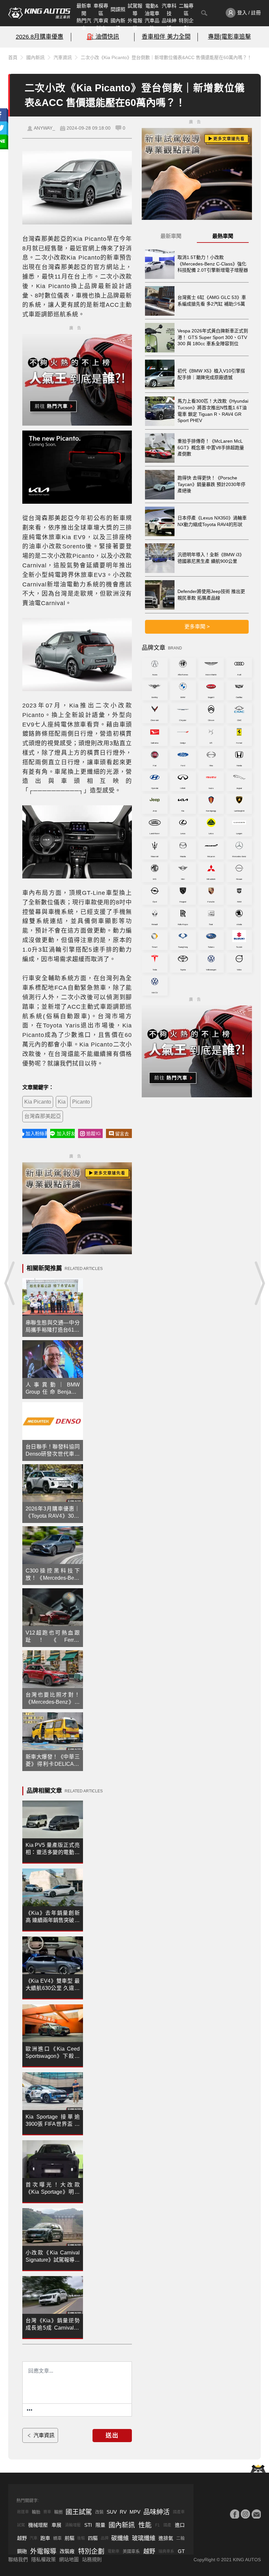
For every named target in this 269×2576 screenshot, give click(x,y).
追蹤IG (93, 1133)
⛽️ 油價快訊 (103, 37)
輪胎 (36, 2512)
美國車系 (131, 2551)
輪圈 (58, 2512)
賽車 (47, 2512)
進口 (180, 2525)
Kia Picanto (38, 1102)
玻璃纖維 (144, 2538)
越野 (22, 2538)
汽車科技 (169, 10)
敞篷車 (23, 2512)
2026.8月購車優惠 (40, 37)
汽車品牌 (152, 24)
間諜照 (118, 9)
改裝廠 (67, 2551)
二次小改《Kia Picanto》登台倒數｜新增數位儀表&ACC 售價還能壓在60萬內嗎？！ (166, 57)
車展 (56, 2525)
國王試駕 (79, 2512)
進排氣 (166, 2538)
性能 (145, 2525)
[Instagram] (245, 2514)
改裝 (99, 2512)
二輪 (180, 2538)
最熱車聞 (223, 236)
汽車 (33, 2538)
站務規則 (92, 2559)
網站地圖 (69, 2559)
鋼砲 (22, 2551)
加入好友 (66, 1133)
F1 (157, 2525)
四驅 (93, 2538)
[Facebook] (235, 2514)
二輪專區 (186, 10)
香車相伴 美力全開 (166, 37)
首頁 (13, 57)
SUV (112, 2512)
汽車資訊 (63, 57)
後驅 (81, 2538)
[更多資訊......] (30, 2410)
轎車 (57, 2538)
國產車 (179, 2512)
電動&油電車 (152, 10)
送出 (112, 2436)
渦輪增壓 (73, 2525)
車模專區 (101, 10)
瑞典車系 (166, 2551)
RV (123, 2512)
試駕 (21, 2525)
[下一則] (259, 1283)
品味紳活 (169, 24)
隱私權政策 (43, 2559)
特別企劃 (186, 24)
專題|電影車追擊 (229, 37)
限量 (100, 2525)
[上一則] (10, 1283)
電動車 (114, 2551)
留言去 (122, 1134)
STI (88, 2525)
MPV (135, 2512)
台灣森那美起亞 (43, 1116)
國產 (167, 2525)
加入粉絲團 (36, 1133)
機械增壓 (38, 2525)
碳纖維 (120, 2538)
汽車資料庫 (101, 24)
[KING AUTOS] (39, 13)
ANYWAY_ (44, 128)
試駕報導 (135, 10)
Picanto (81, 1102)
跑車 (45, 2538)
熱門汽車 (84, 24)
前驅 (70, 2538)
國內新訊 (118, 24)
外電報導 (135, 24)
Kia (62, 1102)
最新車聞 (84, 10)
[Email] (256, 2514)
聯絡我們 (18, 2559)
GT (181, 2551)
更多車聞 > (197, 627)
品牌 (105, 2538)
